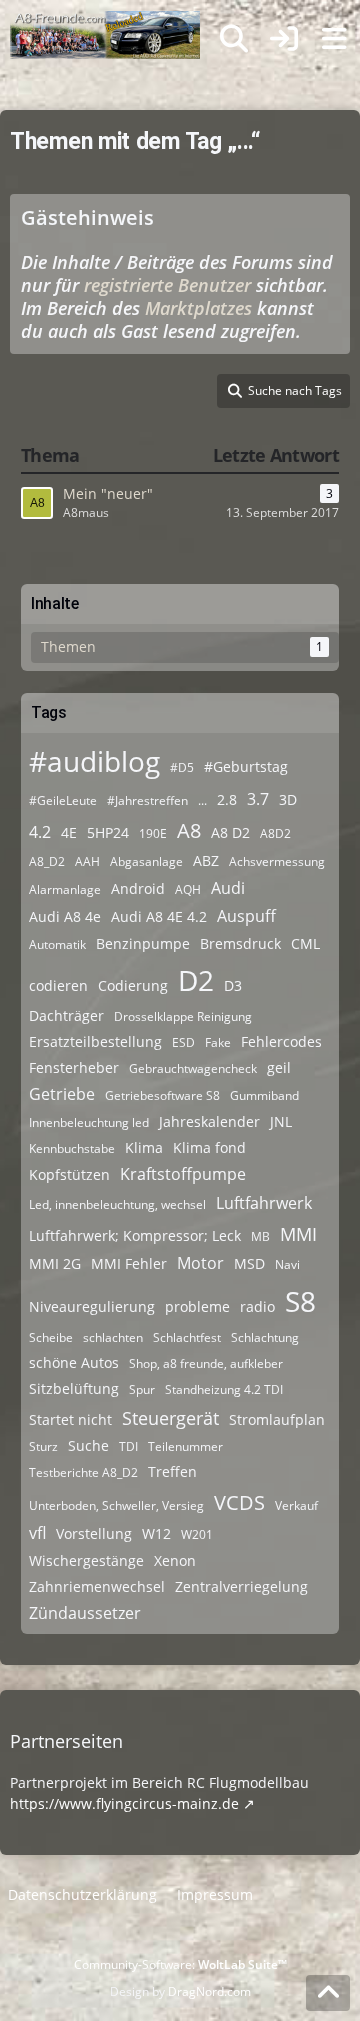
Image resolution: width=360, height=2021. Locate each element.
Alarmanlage (65, 889)
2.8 (227, 799)
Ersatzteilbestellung (95, 1041)
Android (138, 888)
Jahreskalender (209, 1121)
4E (69, 832)
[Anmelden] (284, 39)
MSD (249, 1263)
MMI (298, 1234)
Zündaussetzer (85, 1613)
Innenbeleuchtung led (89, 1122)
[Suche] (234, 39)
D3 (233, 985)
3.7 (258, 799)
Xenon (175, 1560)
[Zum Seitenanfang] (328, 1993)
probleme (197, 1306)
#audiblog (94, 761)
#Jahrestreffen (147, 800)
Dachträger (66, 1015)
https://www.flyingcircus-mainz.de (124, 1803)
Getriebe (62, 1094)
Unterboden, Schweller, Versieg (116, 1505)
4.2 (40, 832)
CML (305, 943)
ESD (183, 1042)
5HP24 (108, 832)
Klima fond (209, 1147)
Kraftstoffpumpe (183, 1174)
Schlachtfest (187, 1337)
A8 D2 (230, 832)
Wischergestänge (86, 1560)
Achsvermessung (277, 861)
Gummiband (264, 1095)
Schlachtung (265, 1337)
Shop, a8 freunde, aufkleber (206, 1363)
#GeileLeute (63, 800)
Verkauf (296, 1505)
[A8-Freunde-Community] (105, 20)
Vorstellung (94, 1533)
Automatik (57, 944)
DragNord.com (209, 1991)
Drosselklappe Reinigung (183, 1016)
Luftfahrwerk (264, 1203)
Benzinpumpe (143, 943)
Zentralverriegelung (241, 1586)
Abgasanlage (146, 861)
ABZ (206, 860)
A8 (189, 830)
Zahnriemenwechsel (97, 1586)
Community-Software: (180, 1964)
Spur (142, 1389)
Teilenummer (185, 1446)
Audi (228, 888)
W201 (197, 1534)
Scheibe (51, 1337)
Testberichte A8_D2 (83, 1472)
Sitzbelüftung (74, 1388)
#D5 (182, 767)
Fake (218, 1042)
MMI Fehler (129, 1263)
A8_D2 (47, 861)
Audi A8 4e (65, 916)
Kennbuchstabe (72, 1148)
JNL (281, 1121)
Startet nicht (70, 1419)
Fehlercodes (281, 1041)
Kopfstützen (69, 1174)
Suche (88, 1445)
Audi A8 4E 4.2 (159, 916)
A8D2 (275, 833)
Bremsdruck (240, 943)
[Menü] (334, 39)
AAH (87, 861)
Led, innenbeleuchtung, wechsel (117, 1204)
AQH (188, 889)
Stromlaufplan (277, 1419)
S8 (300, 1301)
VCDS (239, 1502)
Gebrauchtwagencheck (193, 1068)
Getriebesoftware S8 (162, 1095)
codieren (58, 985)
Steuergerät (170, 1418)
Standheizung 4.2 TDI (224, 1389)
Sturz (43, 1446)
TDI (128, 1446)
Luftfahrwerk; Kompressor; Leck (135, 1235)
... (202, 800)
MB (260, 1236)
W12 (156, 1533)
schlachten (113, 1337)
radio (257, 1306)
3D (288, 799)
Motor (200, 1263)
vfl (37, 1533)
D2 (196, 980)
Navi (287, 1264)
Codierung (133, 985)
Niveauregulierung (92, 1306)
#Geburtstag (246, 766)
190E (153, 833)
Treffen (172, 1471)
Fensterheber (74, 1067)
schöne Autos (74, 1362)
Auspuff (246, 916)
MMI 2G (55, 1263)
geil (279, 1067)
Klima (144, 1147)
